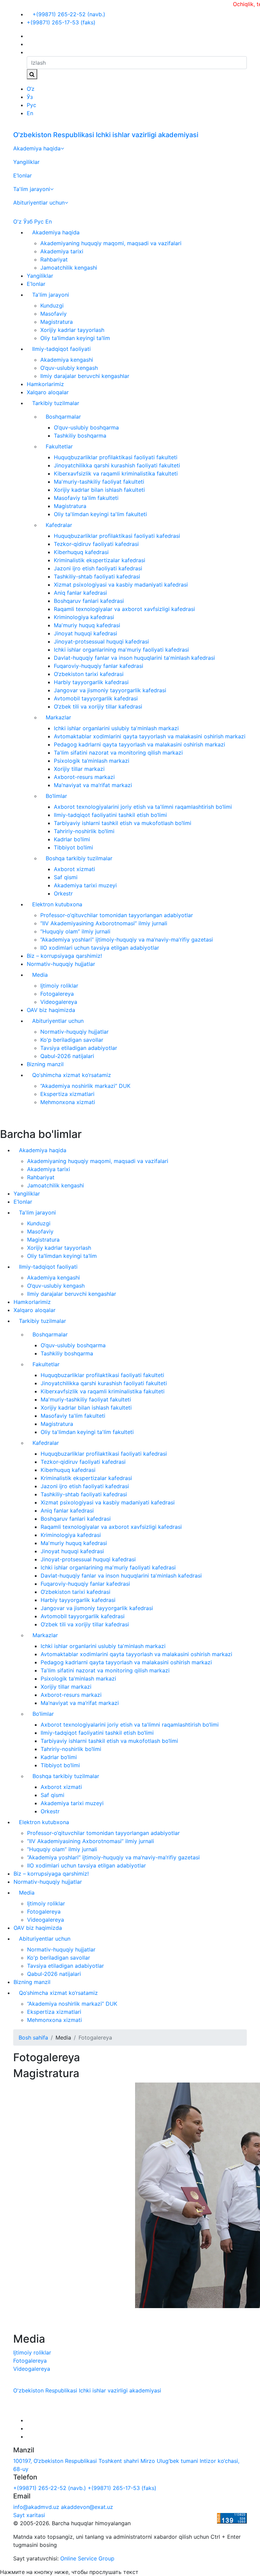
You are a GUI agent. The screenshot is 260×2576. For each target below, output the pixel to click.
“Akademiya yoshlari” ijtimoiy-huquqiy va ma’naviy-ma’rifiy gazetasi (127, 939)
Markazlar (58, 717)
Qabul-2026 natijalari (67, 1056)
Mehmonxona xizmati (68, 1102)
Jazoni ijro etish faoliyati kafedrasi (98, 568)
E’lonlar (23, 175)
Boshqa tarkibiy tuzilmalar (79, 858)
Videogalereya (59, 1002)
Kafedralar (59, 525)
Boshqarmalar (63, 417)
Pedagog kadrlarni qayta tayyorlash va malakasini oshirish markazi (139, 744)
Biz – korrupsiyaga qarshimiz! (64, 956)
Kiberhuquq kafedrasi (81, 552)
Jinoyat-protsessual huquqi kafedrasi (101, 641)
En (30, 113)
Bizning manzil (45, 1064)
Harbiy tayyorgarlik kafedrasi (91, 682)
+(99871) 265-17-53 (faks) (61, 22)
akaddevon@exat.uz (87, 2507)
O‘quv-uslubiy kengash (69, 368)
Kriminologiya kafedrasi (84, 617)
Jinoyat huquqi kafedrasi (85, 633)
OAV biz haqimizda (51, 1010)
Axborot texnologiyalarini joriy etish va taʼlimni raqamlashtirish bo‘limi (143, 807)
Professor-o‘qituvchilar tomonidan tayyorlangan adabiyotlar (117, 915)
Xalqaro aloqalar (48, 392)
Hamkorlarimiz (45, 384)
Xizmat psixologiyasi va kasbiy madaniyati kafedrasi (121, 585)
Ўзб (28, 221)
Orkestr (63, 893)
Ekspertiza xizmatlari (67, 1094)
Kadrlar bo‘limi (72, 839)
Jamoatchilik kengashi (69, 268)
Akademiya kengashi (67, 360)
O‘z (31, 89)
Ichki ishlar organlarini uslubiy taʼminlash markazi (116, 728)
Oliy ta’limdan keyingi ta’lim (75, 338)
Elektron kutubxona (57, 904)
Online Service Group (87, 2558)
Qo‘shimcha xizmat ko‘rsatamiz (72, 1075)
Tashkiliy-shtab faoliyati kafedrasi (97, 576)
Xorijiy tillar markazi (79, 769)
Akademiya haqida (37, 148)
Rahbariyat (54, 259)
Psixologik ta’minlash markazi (92, 761)
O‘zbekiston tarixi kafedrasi (89, 674)
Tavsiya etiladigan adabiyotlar (79, 1048)
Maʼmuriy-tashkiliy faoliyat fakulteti (99, 482)
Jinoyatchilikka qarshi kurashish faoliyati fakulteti (117, 465)
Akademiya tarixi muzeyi (85, 885)
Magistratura (57, 322)
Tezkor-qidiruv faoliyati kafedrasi (96, 544)
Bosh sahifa (33, 2037)
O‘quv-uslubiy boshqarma (86, 427)
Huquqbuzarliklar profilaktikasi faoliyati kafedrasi (117, 536)
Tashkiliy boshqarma (80, 436)
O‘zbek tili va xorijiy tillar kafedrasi (98, 706)
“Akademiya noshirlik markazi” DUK (85, 1086)
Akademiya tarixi (62, 251)
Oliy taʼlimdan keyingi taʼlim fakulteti (100, 514)
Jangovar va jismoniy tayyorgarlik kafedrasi (110, 690)
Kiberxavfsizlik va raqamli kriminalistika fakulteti (116, 473)
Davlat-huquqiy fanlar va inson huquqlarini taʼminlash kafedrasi (134, 658)
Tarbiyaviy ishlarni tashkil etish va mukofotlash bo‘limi (123, 823)
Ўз (30, 97)
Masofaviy (53, 314)
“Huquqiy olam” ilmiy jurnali (75, 931)
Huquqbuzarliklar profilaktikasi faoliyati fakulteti (116, 457)
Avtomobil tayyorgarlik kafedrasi (96, 698)
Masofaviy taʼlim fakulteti (86, 498)
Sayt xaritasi (29, 2515)
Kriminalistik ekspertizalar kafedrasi (100, 560)
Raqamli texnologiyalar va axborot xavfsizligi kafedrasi (124, 609)
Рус (31, 105)
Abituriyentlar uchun (39, 203)
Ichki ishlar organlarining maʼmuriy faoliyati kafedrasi (121, 650)
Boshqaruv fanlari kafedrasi (89, 601)
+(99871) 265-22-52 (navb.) (68, 14)
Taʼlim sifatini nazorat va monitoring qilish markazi (118, 753)
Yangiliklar (26, 162)
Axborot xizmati (74, 869)
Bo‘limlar (56, 796)
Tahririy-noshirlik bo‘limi (84, 831)
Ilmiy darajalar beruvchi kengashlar (85, 376)
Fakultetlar (59, 446)
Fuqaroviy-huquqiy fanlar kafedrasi (99, 666)
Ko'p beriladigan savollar (72, 1040)
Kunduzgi (52, 305)
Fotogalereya (57, 994)
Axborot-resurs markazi (84, 777)
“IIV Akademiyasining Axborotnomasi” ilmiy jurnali (104, 923)
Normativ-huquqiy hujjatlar (61, 964)
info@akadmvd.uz (36, 2507)
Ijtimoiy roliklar (59, 986)
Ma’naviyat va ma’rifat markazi (93, 785)
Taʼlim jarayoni (32, 189)
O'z (17, 221)
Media (40, 975)
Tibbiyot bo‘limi (73, 847)
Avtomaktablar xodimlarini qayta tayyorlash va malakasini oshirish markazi (150, 736)
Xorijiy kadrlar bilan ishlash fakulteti (99, 490)
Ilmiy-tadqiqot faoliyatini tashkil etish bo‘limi (110, 815)
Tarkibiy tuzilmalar (56, 403)
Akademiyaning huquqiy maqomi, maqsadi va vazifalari (111, 243)
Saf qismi (66, 877)
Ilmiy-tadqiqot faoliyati (61, 349)
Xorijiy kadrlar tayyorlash (72, 330)
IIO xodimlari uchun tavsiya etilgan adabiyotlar (100, 948)
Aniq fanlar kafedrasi (80, 593)
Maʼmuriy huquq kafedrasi (87, 625)
